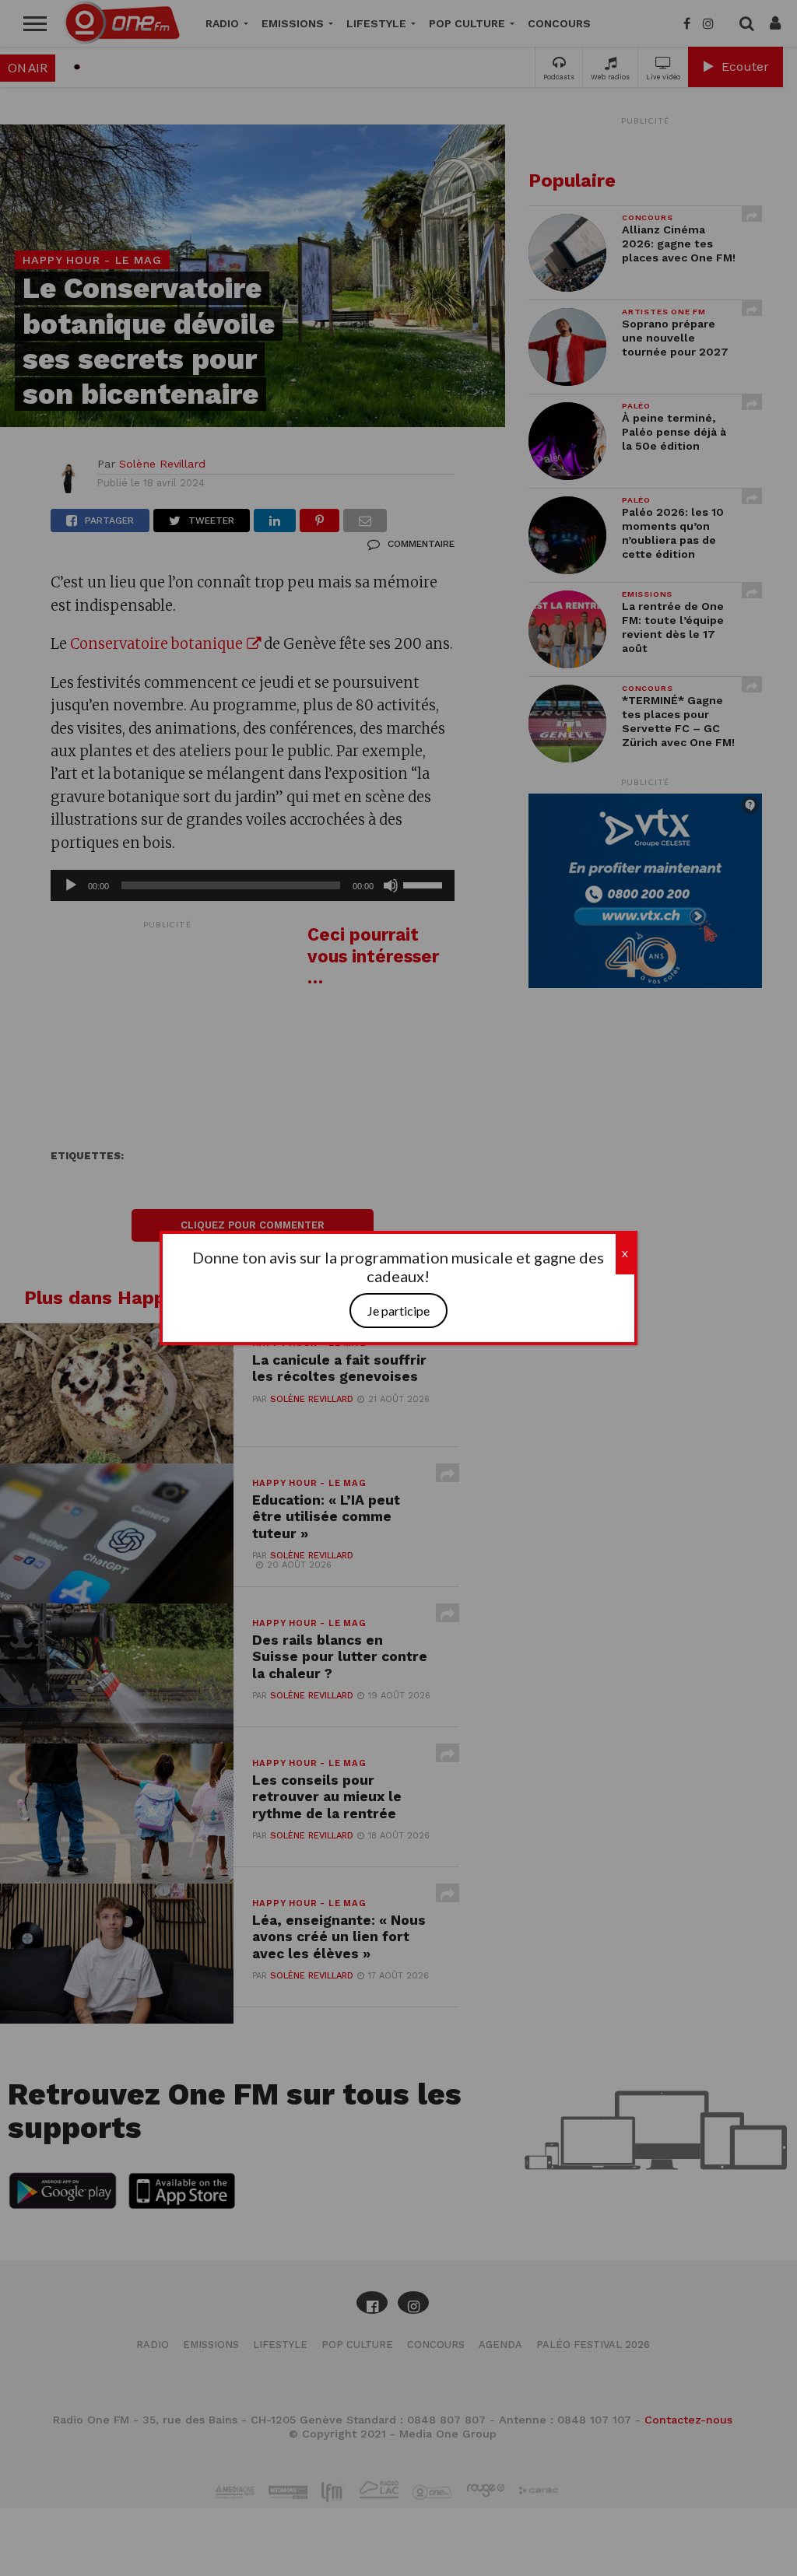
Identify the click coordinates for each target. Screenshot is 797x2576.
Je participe (398, 1311)
